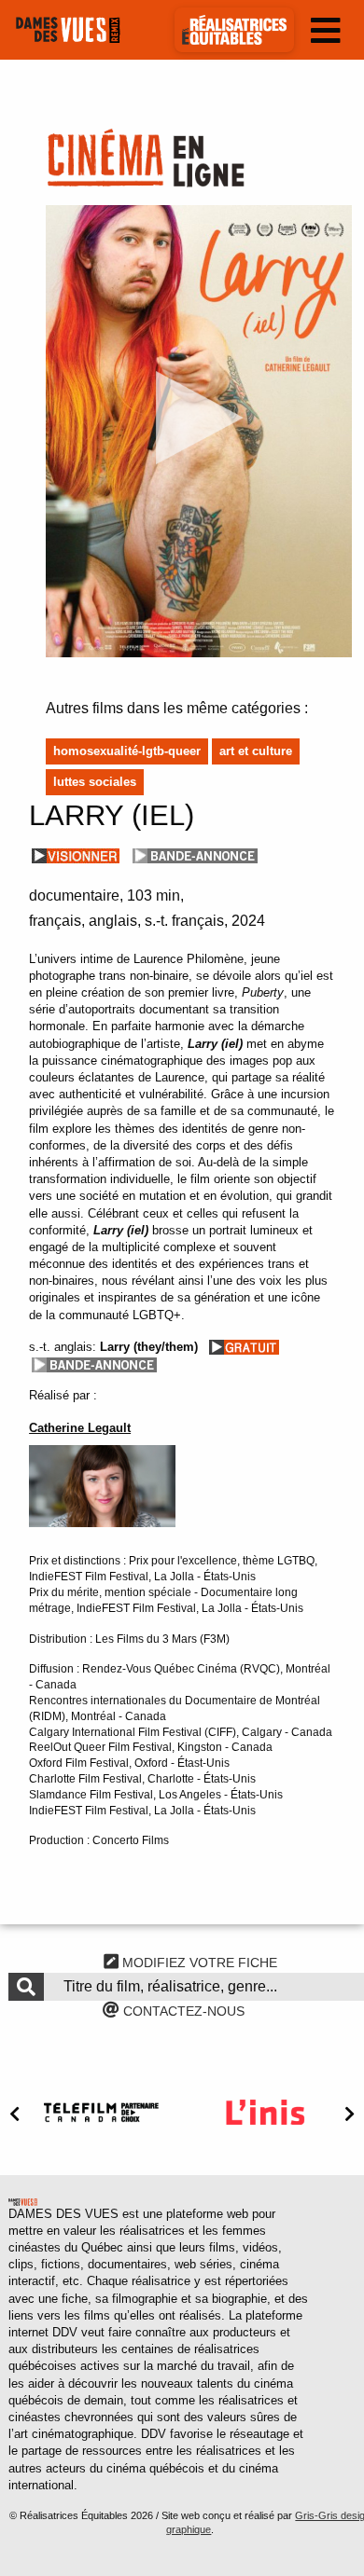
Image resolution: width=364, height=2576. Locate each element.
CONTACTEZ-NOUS (182, 2011)
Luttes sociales (95, 782)
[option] (101, 2112)
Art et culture (256, 751)
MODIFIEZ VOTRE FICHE (198, 1963)
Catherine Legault (80, 1428)
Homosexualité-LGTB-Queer (127, 751)
